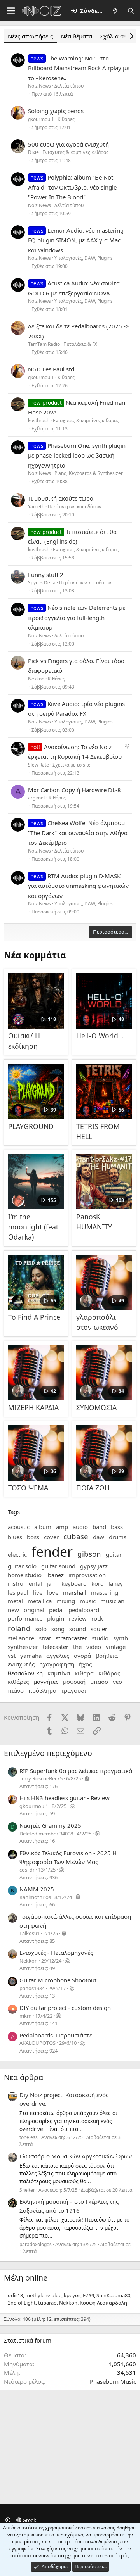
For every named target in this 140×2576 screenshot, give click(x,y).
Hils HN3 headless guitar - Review (65, 1798)
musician (112, 1601)
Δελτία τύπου (69, 86)
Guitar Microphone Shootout (58, 1980)
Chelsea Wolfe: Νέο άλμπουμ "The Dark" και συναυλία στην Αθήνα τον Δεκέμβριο (78, 833)
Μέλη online (26, 2278)
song (58, 1629)
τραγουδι (74, 1690)
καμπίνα (59, 1673)
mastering (105, 1592)
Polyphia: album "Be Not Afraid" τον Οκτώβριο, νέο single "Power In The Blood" (72, 187)
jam (52, 1583)
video (94, 1647)
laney (116, 1583)
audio (80, 1527)
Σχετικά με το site (72, 765)
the (77, 1647)
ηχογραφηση (57, 1664)
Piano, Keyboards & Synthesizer (89, 473)
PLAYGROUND (31, 1126)
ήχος (85, 1664)
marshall (75, 1592)
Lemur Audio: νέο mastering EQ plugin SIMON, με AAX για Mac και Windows (76, 240)
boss (33, 1537)
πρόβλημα (42, 1690)
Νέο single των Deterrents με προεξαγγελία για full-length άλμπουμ (77, 617)
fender (52, 1552)
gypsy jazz (94, 1566)
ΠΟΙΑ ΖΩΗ (93, 1488)
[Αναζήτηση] (131, 11)
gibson (89, 1554)
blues (15, 1537)
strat (45, 1638)
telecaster (56, 1647)
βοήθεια (107, 1656)
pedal (56, 1610)
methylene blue (43, 2295)
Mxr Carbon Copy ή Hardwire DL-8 (74, 790)
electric (17, 1554)
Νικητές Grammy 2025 (50, 1825)
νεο (117, 1682)
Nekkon (36, 679)
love (53, 1592)
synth (121, 1638)
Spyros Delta (42, 583)
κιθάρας (109, 1673)
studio (100, 1638)
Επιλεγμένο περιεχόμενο (48, 1753)
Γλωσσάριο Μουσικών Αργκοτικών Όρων (76, 2156)
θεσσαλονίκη (25, 1673)
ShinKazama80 (113, 2295)
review (78, 1618)
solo (41, 1629)
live (38, 1592)
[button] (8, 2520)
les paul (18, 1592)
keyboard (74, 1583)
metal (15, 1601)
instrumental (25, 1583)
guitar (114, 1554)
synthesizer (23, 1647)
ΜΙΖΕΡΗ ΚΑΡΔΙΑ (33, 1407)
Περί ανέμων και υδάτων (75, 507)
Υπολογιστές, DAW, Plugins (84, 258)
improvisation (87, 1575)
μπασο (99, 1682)
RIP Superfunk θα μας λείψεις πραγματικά (76, 1771)
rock (97, 1618)
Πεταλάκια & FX (80, 344)
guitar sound (58, 1566)
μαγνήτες (46, 1682)
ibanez (55, 1575)
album (43, 1527)
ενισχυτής (21, 1664)
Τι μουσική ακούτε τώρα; (61, 498)
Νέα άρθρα (24, 2077)
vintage (116, 1647)
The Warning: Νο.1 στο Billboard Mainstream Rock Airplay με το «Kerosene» (79, 68)
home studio (25, 1575)
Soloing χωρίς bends (56, 111)
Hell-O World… (100, 1036)
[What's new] (115, 11)
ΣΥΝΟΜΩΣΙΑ (96, 1407)
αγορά (82, 1656)
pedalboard (84, 1610)
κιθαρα (84, 1673)
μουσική (74, 1682)
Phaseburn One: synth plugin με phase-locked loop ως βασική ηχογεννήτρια (77, 455)
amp (62, 1527)
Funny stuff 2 (46, 575)
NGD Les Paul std (51, 369)
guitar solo (22, 1566)
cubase (76, 1536)
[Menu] (11, 11)
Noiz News (39, 86)
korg (98, 1583)
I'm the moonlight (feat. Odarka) (34, 1227)
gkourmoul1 (41, 119)
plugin (56, 1618)
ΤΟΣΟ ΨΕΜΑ (28, 1488)
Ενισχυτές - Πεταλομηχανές (56, 1953)
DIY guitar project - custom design (65, 2008)
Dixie (33, 152)
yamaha (31, 1656)
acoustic (19, 1527)
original (34, 1610)
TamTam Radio (44, 344)
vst (12, 1656)
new (13, 1610)
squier (99, 1629)
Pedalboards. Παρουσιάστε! (57, 2035)
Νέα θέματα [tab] (76, 36)
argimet (37, 798)
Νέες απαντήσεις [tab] (30, 36)
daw (99, 1537)
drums (118, 1537)
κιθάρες (18, 1682)
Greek (29, 2520)
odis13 (15, 2295)
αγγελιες (58, 1656)
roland (19, 1628)
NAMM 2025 (37, 1889)
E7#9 (88, 2295)
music (88, 1601)
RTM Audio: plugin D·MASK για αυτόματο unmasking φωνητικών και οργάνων (78, 886)
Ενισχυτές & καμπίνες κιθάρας (75, 152)
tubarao (47, 2303)
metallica (40, 1601)
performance (25, 1618)
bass (117, 1527)
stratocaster (71, 1638)
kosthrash (39, 420)
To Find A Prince (34, 1317)
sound (78, 1629)
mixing (66, 1601)
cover (51, 1537)
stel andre (21, 1638)
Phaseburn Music (113, 2381)
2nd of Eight (22, 2303)
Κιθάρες (66, 119)
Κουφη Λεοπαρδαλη (103, 2303)
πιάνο (16, 1690)
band (99, 1527)
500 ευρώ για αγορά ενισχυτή (68, 144)
